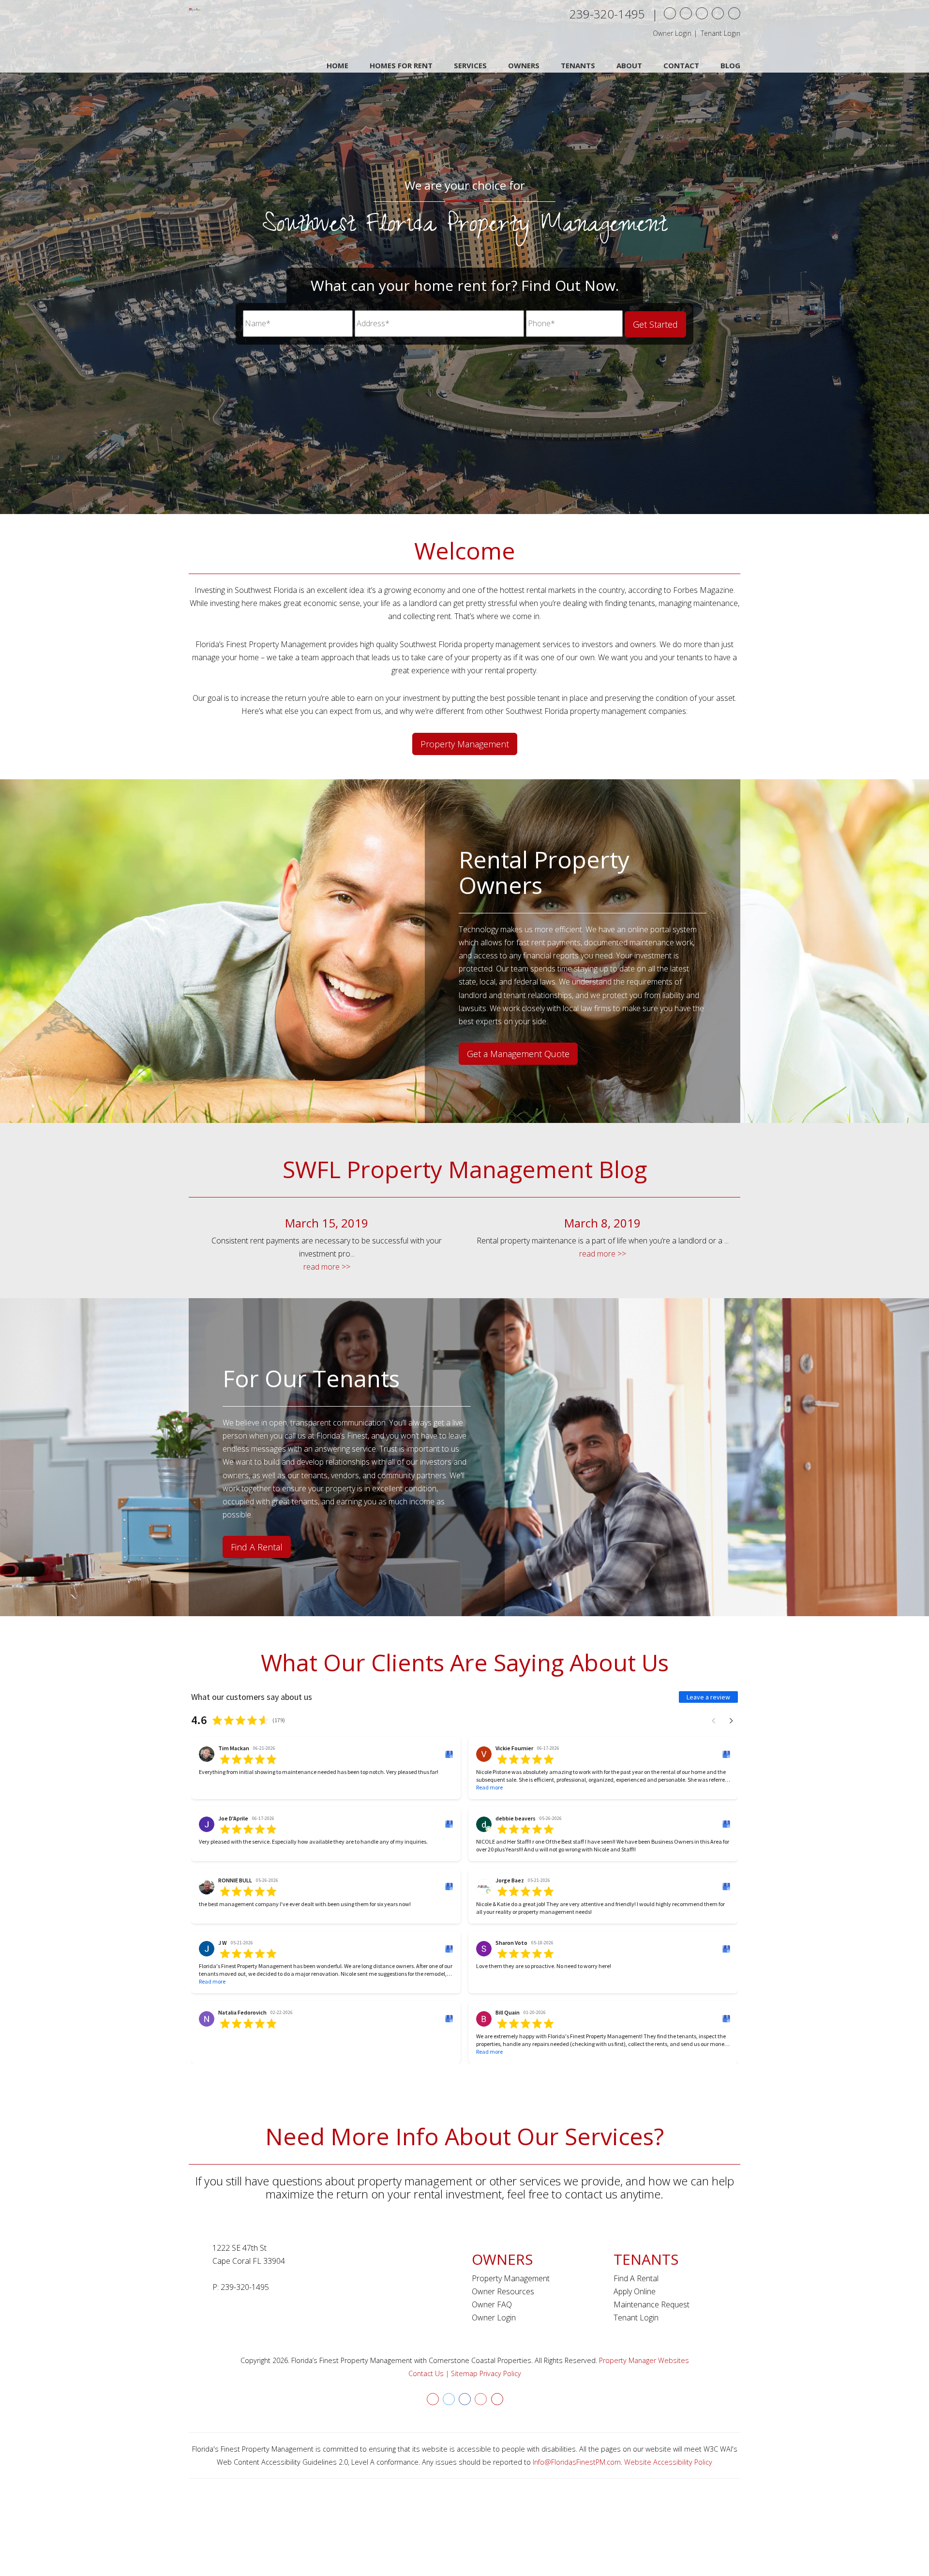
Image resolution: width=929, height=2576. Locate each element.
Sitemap (464, 2373)
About (629, 65)
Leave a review (708, 1697)
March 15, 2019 (327, 1223)
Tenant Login (720, 33)
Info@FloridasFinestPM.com (577, 2462)
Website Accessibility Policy (668, 2462)
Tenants (578, 65)
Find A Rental (257, 1547)
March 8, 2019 (602, 1223)
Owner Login (672, 33)
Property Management (465, 744)
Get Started (655, 324)
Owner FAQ (492, 2304)
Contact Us (426, 2373)
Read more (489, 1787)
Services (470, 65)
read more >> (327, 1267)
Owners (524, 65)
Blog (730, 65)
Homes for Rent (401, 65)
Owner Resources (503, 2291)
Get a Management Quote (518, 1054)
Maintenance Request (652, 2304)
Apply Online (635, 2291)
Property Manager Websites (644, 2360)
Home (337, 65)
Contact (681, 65)
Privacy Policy (500, 2373)
